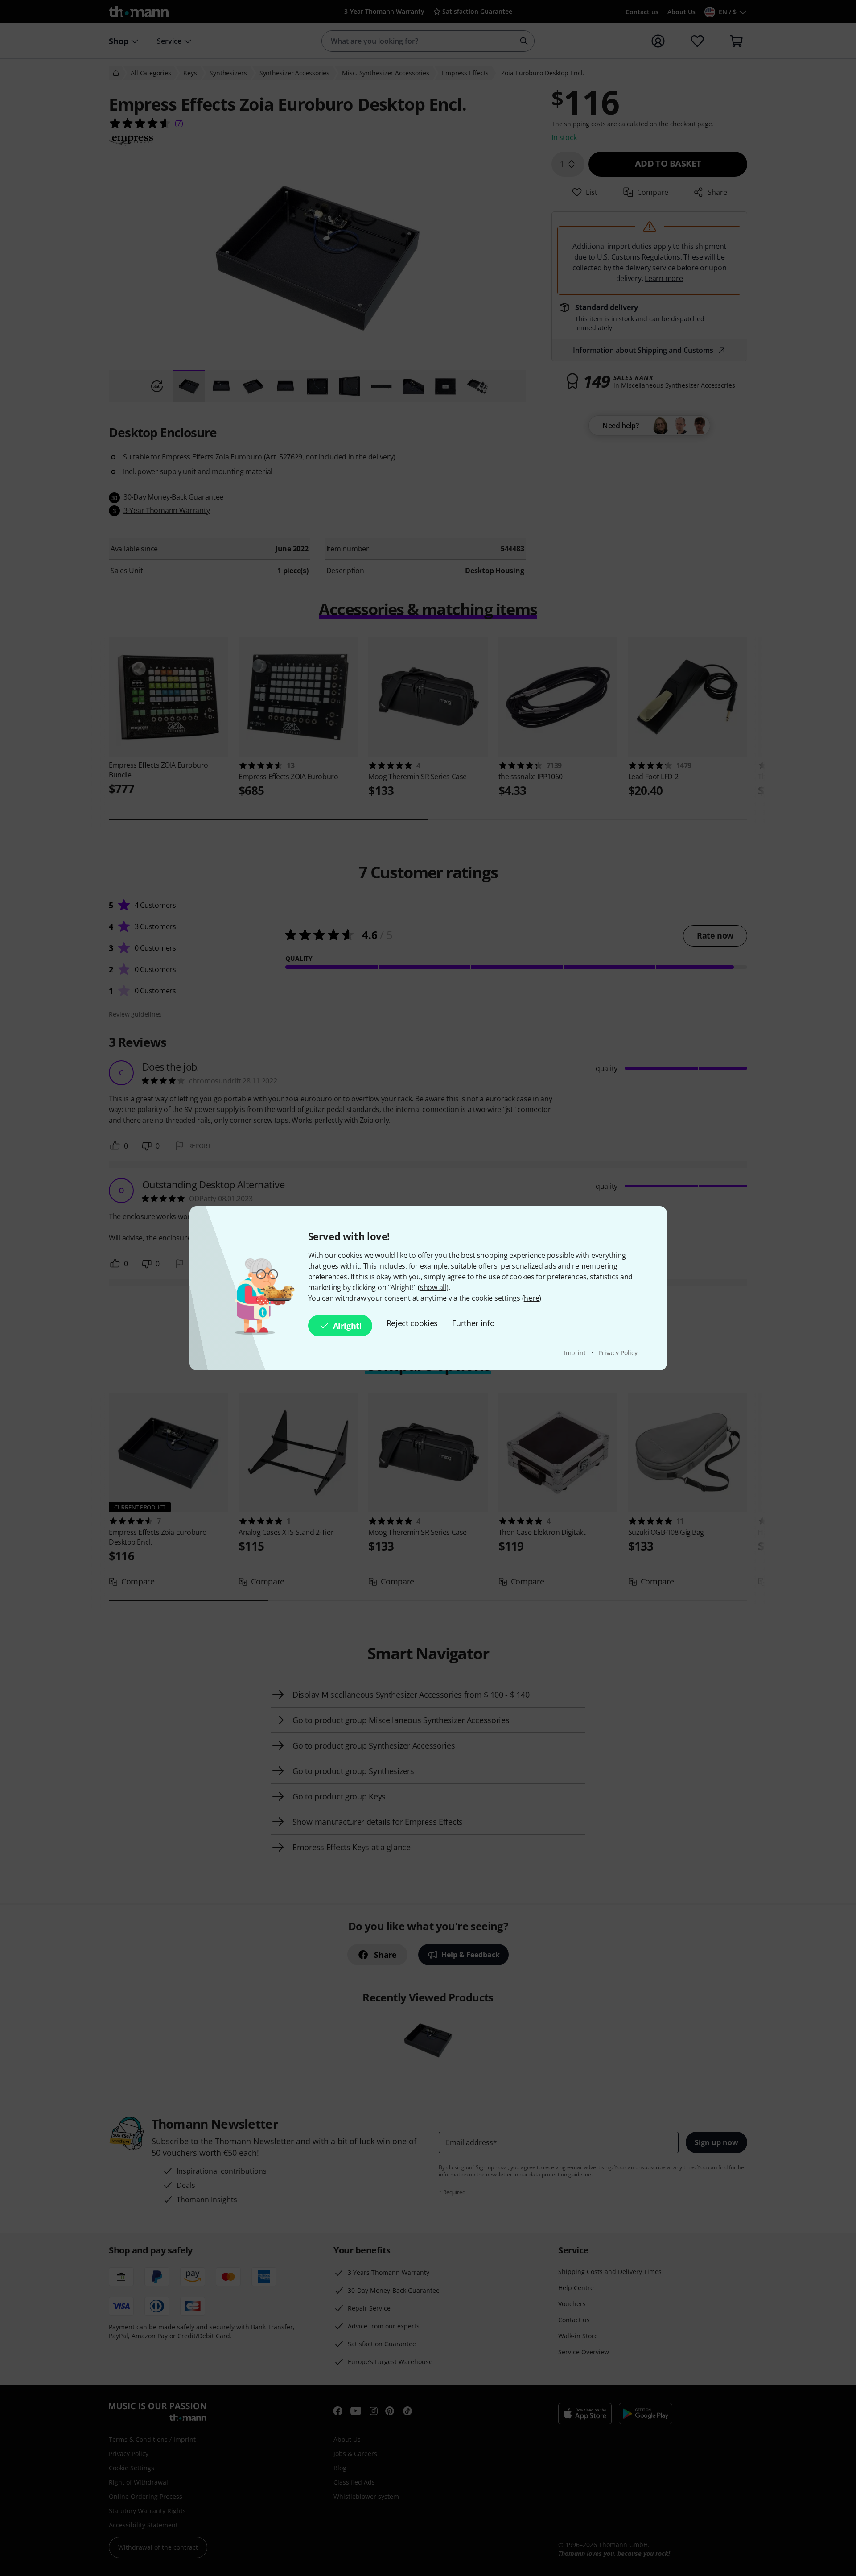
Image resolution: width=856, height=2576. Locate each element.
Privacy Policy (618, 1353)
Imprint (576, 1353)
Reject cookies (412, 1323)
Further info (473, 1323)
